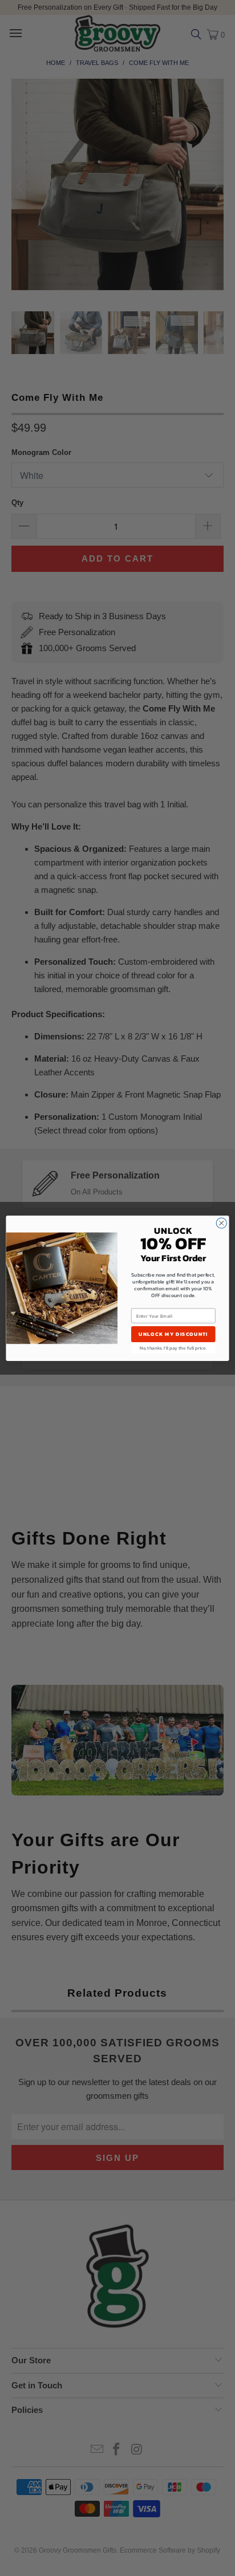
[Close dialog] (221, 1223)
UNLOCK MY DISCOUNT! (173, 1334)
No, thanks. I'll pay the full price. (173, 1348)
